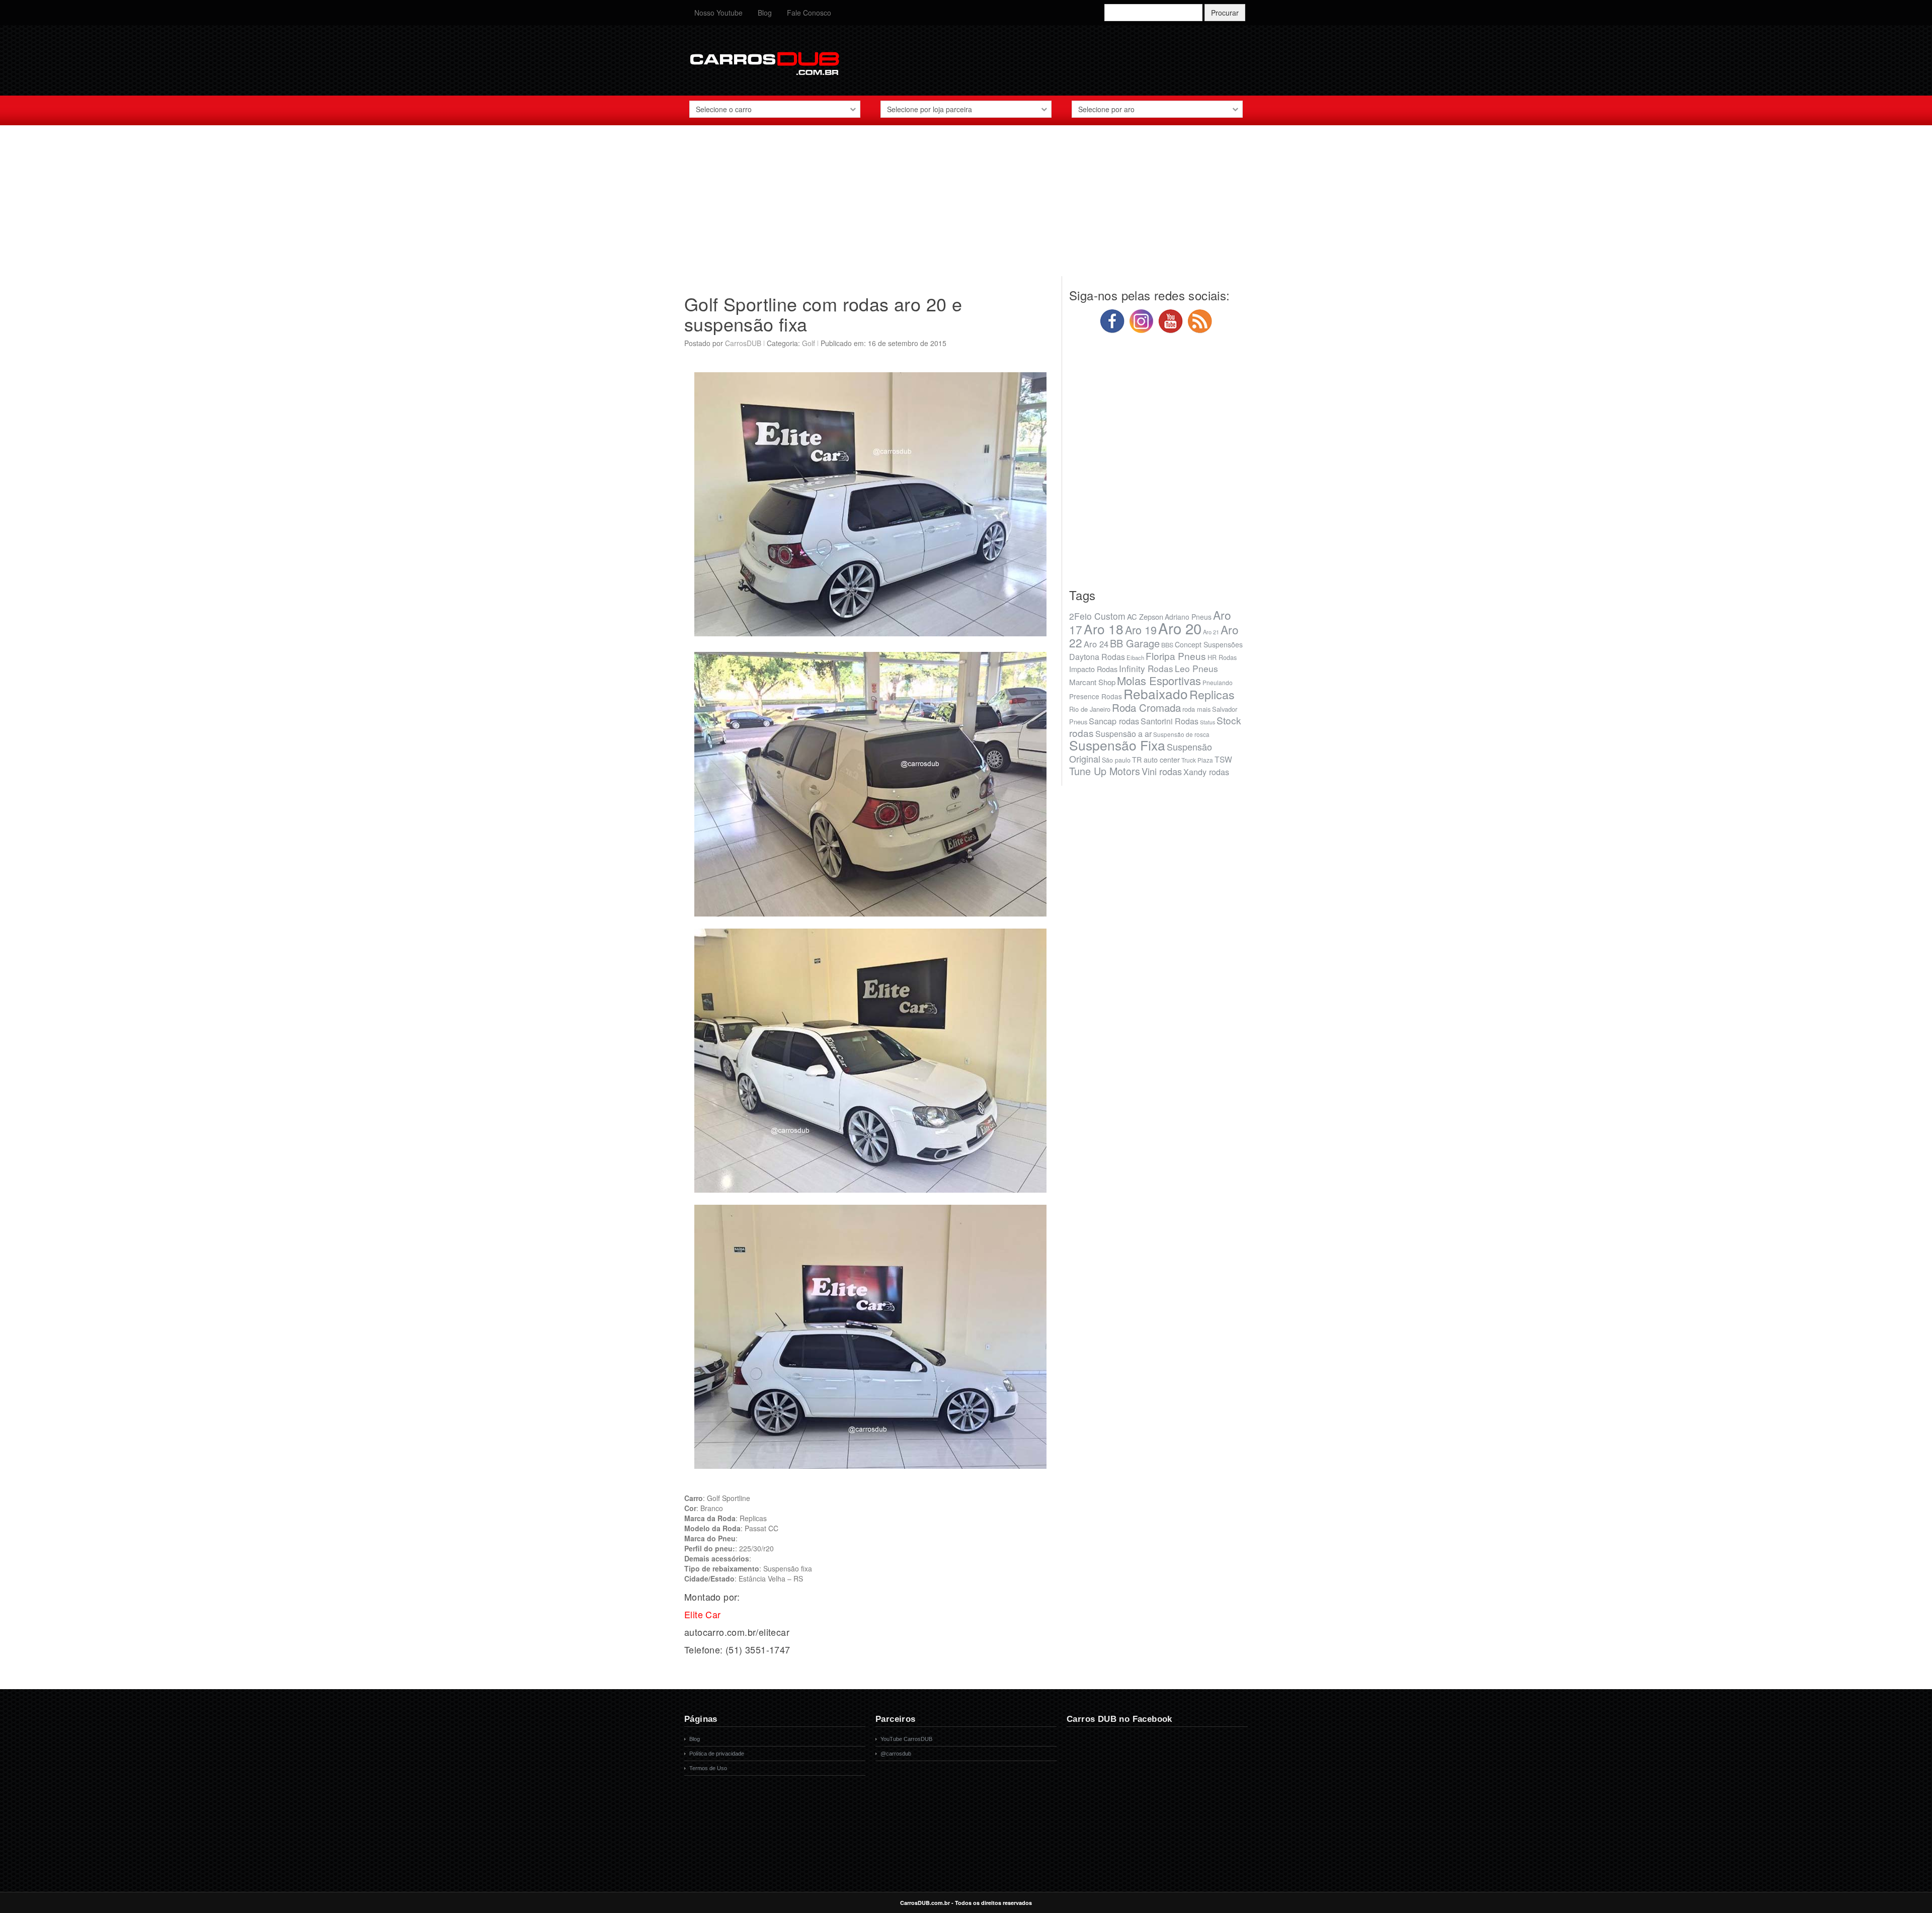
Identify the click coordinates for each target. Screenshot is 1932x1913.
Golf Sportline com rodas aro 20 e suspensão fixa (823, 314)
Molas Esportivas (1159, 680)
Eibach (1135, 657)
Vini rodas (1162, 771)
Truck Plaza (1197, 760)
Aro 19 (1141, 630)
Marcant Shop (1092, 682)
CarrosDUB (743, 343)
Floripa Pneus (1176, 656)
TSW (1223, 759)
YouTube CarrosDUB (906, 1739)
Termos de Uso (708, 1768)
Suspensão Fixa (1117, 745)
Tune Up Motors (1105, 771)
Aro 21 (1211, 632)
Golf (809, 343)
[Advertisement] (966, 206)
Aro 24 (1096, 644)
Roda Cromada (1146, 707)
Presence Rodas (1096, 696)
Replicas (1212, 694)
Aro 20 (1180, 628)
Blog (765, 13)
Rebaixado (1156, 693)
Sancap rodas (1114, 721)
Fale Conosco (809, 13)
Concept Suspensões (1209, 644)
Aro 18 (1104, 629)
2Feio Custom (1097, 616)
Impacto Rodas (1093, 669)
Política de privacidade (717, 1754)
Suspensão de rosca (1181, 734)
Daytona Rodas (1097, 657)
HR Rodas (1222, 657)
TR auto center (1156, 759)
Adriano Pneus (1188, 617)
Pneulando (1218, 682)
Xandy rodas (1206, 772)
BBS (1167, 645)
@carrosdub (896, 1754)
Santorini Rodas (1170, 721)
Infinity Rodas (1146, 668)
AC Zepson (1145, 616)
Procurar (1225, 13)
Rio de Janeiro (1090, 709)
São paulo (1116, 760)
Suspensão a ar (1123, 734)
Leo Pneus (1196, 668)
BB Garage (1135, 643)
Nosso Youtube (718, 13)
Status (1207, 722)
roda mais (1196, 709)
